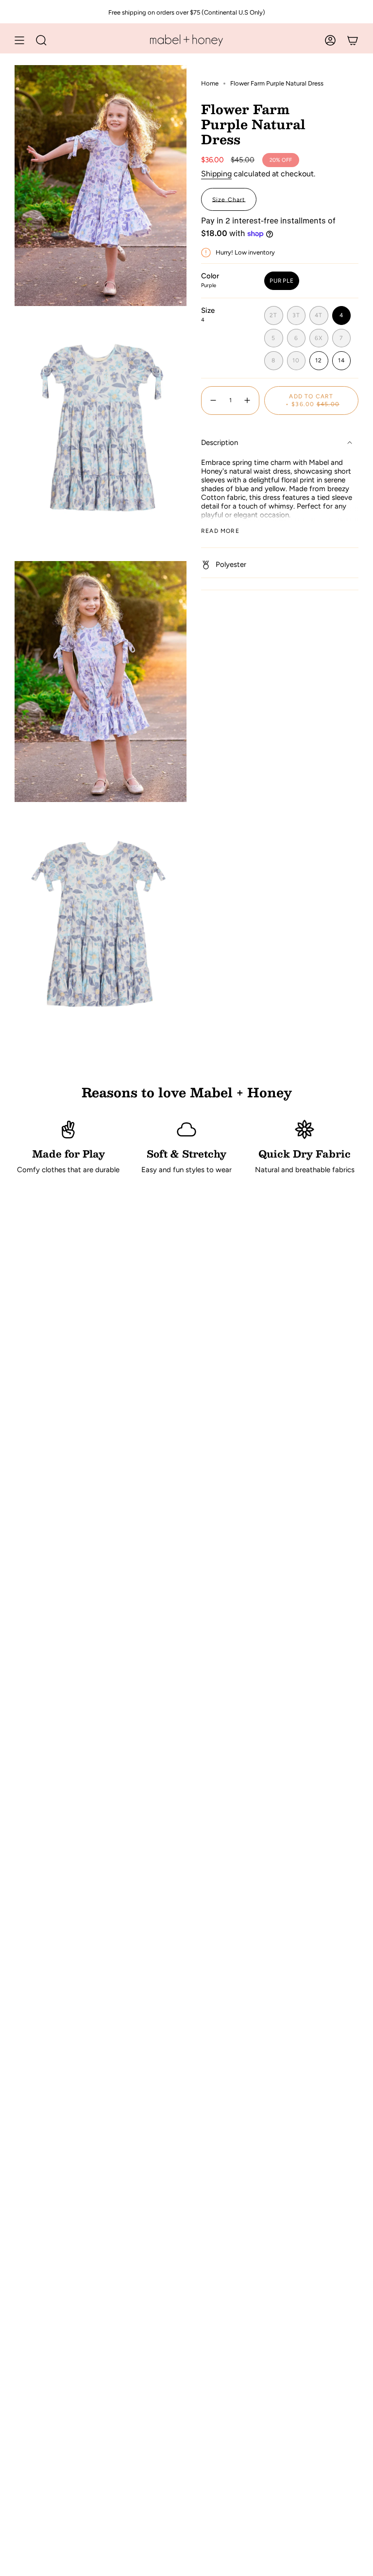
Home (210, 83)
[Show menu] (19, 40)
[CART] (353, 40)
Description (220, 443)
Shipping (216, 174)
